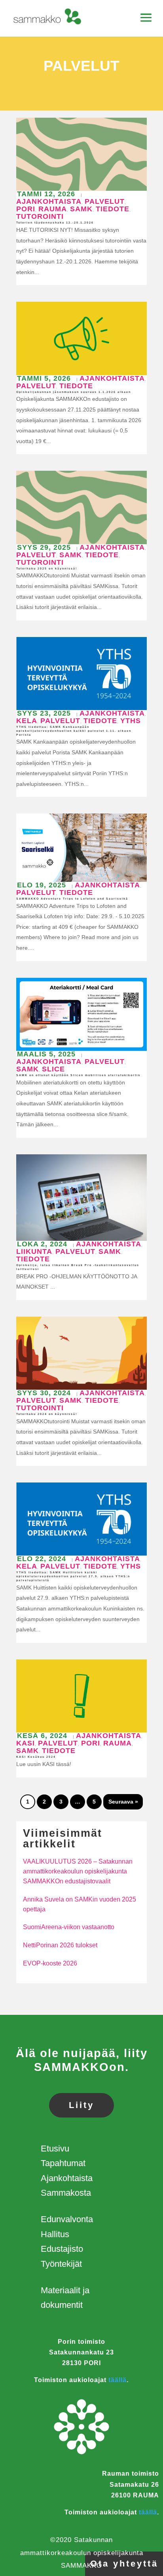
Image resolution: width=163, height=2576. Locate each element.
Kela (27, 721)
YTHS (131, 721)
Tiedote (113, 209)
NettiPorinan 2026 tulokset (60, 1945)
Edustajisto (62, 2249)
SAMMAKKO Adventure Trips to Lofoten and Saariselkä (72, 899)
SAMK (81, 209)
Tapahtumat (63, 2163)
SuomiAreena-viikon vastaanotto (69, 1927)
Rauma (53, 209)
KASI (26, 1743)
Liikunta (34, 1251)
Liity (81, 2105)
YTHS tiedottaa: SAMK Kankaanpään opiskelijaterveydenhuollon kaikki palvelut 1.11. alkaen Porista (74, 731)
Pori (26, 209)
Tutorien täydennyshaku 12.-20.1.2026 (55, 223)
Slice (53, 1069)
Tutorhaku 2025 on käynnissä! (47, 568)
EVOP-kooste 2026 (50, 1963)
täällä (118, 2380)
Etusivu (55, 2149)
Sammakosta (66, 2193)
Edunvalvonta (67, 2219)
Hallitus (55, 2234)
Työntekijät (61, 2264)
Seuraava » (123, 1802)
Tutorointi (40, 216)
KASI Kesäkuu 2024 (36, 1757)
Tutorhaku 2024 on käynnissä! (47, 1414)
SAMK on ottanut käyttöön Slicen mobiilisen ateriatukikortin (78, 1075)
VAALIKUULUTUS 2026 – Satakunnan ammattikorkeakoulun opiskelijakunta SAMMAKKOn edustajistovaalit (78, 1871)
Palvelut (105, 201)
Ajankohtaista (49, 201)
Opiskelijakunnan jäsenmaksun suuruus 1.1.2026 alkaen (74, 392)
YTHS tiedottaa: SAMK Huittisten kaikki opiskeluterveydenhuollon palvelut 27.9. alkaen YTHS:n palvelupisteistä (73, 1576)
